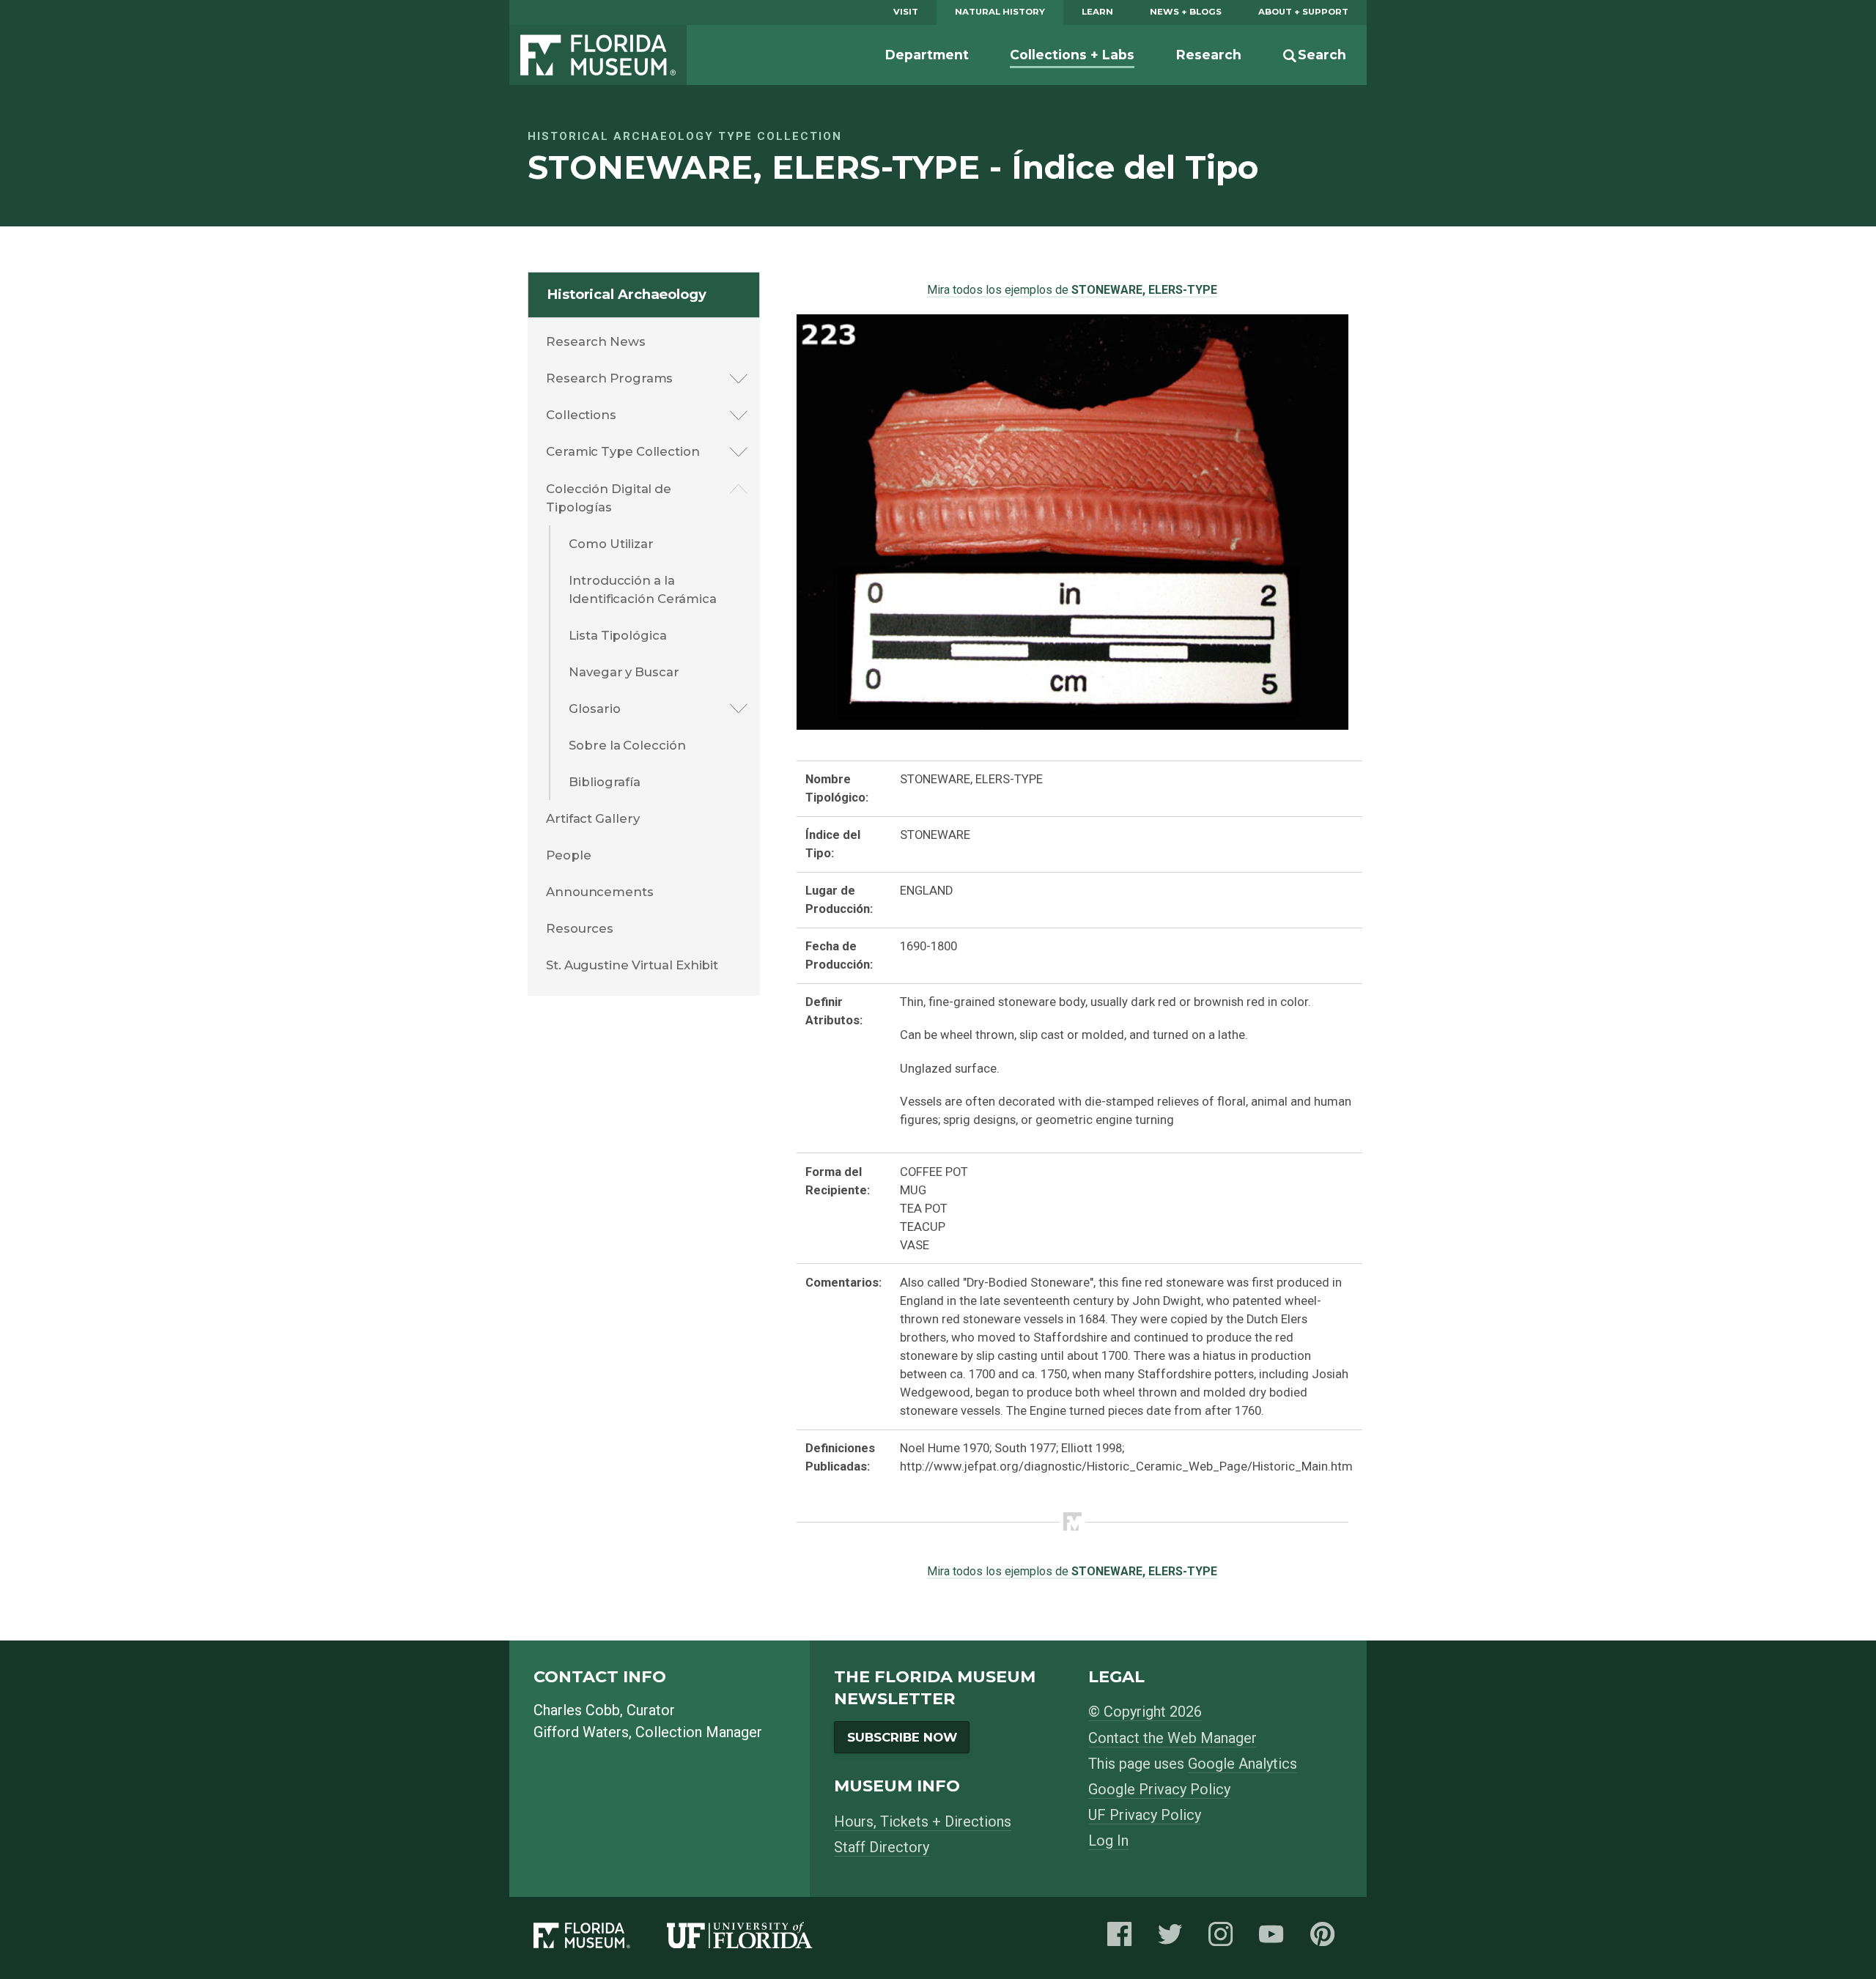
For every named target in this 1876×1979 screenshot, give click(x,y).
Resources (580, 928)
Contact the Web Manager (1172, 1738)
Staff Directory (882, 1847)
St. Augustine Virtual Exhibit (632, 965)
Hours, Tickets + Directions (923, 1821)
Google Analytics (1242, 1764)
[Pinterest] (1326, 1938)
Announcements (600, 892)
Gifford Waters (581, 1732)
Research (1209, 55)
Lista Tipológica (617, 635)
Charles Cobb (577, 1710)
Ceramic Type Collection (623, 451)
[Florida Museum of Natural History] (600, 1938)
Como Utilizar (611, 544)
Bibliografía (605, 782)
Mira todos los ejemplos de (1072, 290)
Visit (906, 12)
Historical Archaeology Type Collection (685, 136)
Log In (1108, 1841)
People (568, 855)
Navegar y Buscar (624, 672)
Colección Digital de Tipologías (609, 498)
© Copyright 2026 (1145, 1712)
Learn (1097, 12)
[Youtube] (1275, 1938)
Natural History (1000, 12)
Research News (596, 341)
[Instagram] (1225, 1938)
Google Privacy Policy (1159, 1789)
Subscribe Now (902, 1737)
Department (927, 55)
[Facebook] (1123, 1938)
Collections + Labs (1072, 55)
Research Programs (609, 378)
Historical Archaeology (627, 294)
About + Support (1303, 12)
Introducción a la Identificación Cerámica (643, 589)
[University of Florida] (758, 1938)
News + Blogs (1186, 12)
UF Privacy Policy (1145, 1815)
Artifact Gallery (592, 818)
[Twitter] (1174, 1938)
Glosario (594, 709)
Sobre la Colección (627, 745)
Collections (581, 415)
